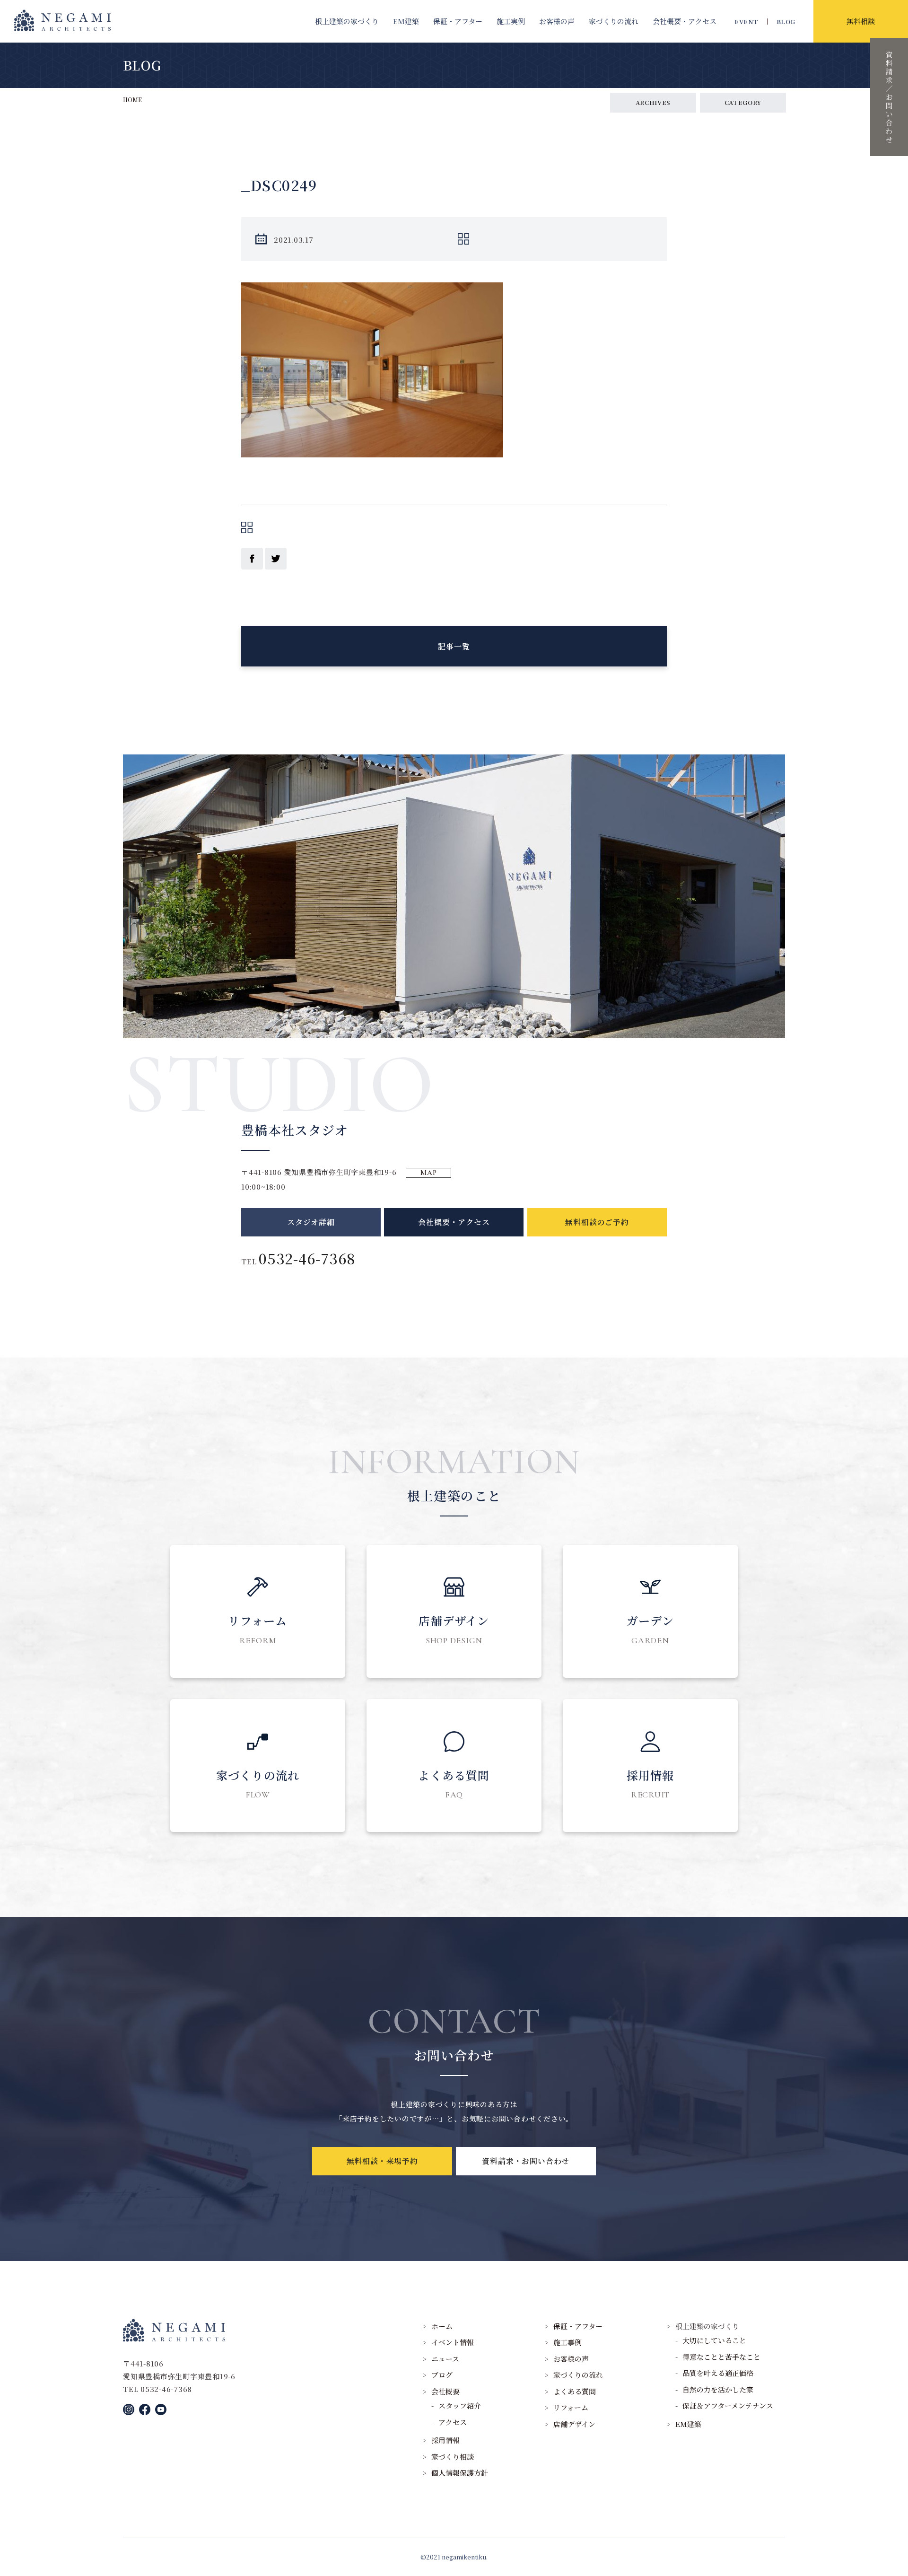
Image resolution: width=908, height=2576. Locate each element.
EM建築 (406, 21)
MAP (428, 1173)
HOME (132, 100)
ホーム (442, 2326)
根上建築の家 (347, 21)
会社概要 (685, 21)
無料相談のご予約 (597, 1222)
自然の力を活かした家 (718, 2389)
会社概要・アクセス (454, 1222)
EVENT (746, 22)
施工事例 (567, 2342)
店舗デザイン (574, 2424)
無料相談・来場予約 (382, 2161)
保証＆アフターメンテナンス (728, 2405)
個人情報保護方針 (460, 2473)
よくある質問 (575, 2391)
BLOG (786, 22)
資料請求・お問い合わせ (526, 2161)
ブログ (442, 2375)
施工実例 (511, 21)
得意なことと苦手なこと (721, 2357)
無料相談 (861, 21)
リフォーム (571, 2407)
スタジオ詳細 (311, 1222)
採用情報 (445, 2440)
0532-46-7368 (307, 1258)
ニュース (445, 2359)
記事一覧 (454, 646)
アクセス (453, 2422)
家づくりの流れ (614, 21)
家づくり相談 (453, 2457)
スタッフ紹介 (460, 2405)
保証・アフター (458, 21)
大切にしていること (714, 2340)
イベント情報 (453, 2342)
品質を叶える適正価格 (718, 2373)
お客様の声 (557, 21)
